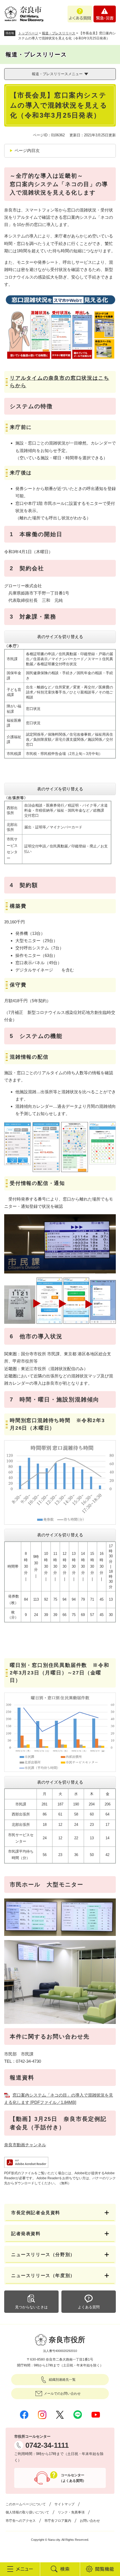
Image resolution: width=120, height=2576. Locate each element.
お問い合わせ (90, 2521)
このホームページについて (26, 2504)
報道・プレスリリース (59, 33)
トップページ (28, 33)
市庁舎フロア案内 (58, 2521)
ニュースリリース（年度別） (43, 2276)
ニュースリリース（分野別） (43, 2255)
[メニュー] (20, 2569)
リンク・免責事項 (71, 2512)
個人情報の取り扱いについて (27, 2512)
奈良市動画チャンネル (25, 2145)
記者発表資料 (26, 2234)
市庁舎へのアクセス (21, 2521)
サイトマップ (64, 2504)
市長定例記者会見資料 (36, 2213)
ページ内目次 (27, 150)
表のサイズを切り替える (60, 637)
